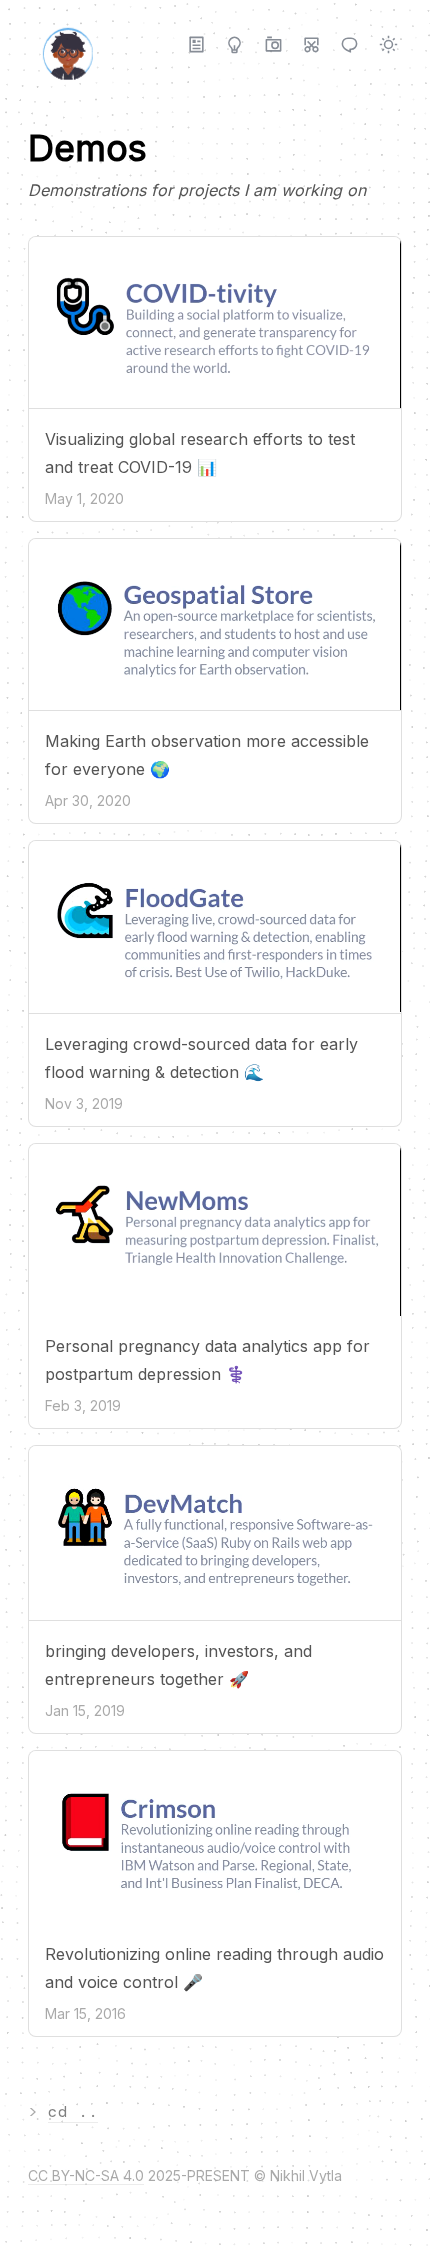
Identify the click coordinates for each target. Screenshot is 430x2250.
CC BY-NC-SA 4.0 (86, 2175)
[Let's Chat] (349, 44)
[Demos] (311, 44)
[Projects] (234, 44)
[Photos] (273, 44)
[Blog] (196, 44)
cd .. (73, 2111)
